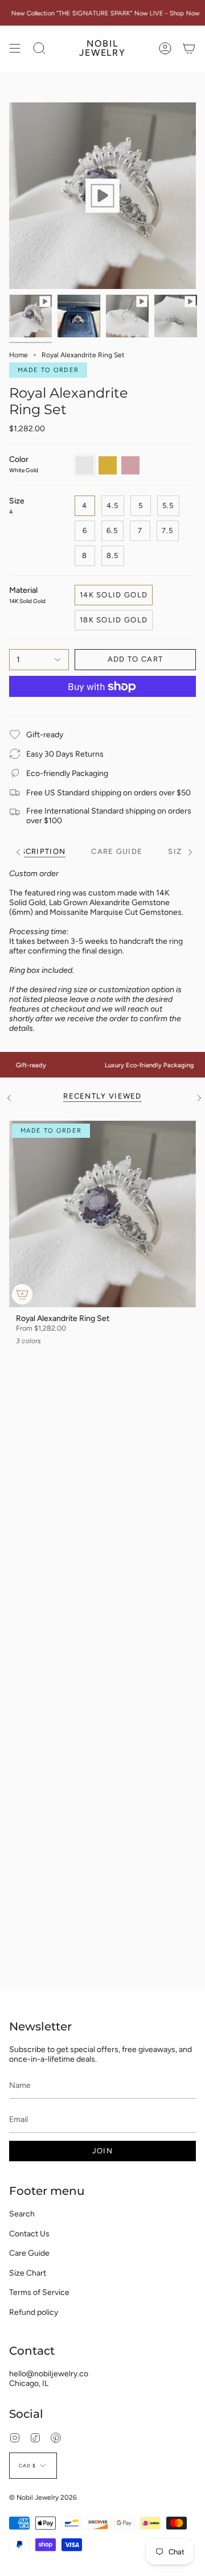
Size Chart (28, 2273)
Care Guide (29, 2253)
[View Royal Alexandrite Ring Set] (102, 196)
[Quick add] (22, 1294)
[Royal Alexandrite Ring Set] (102, 1214)
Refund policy (34, 2312)
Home (19, 355)
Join (102, 2151)
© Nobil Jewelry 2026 (43, 2497)
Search (22, 2214)
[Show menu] (15, 48)
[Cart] (189, 48)
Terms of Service (39, 2292)
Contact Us (29, 2234)
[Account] (165, 48)
